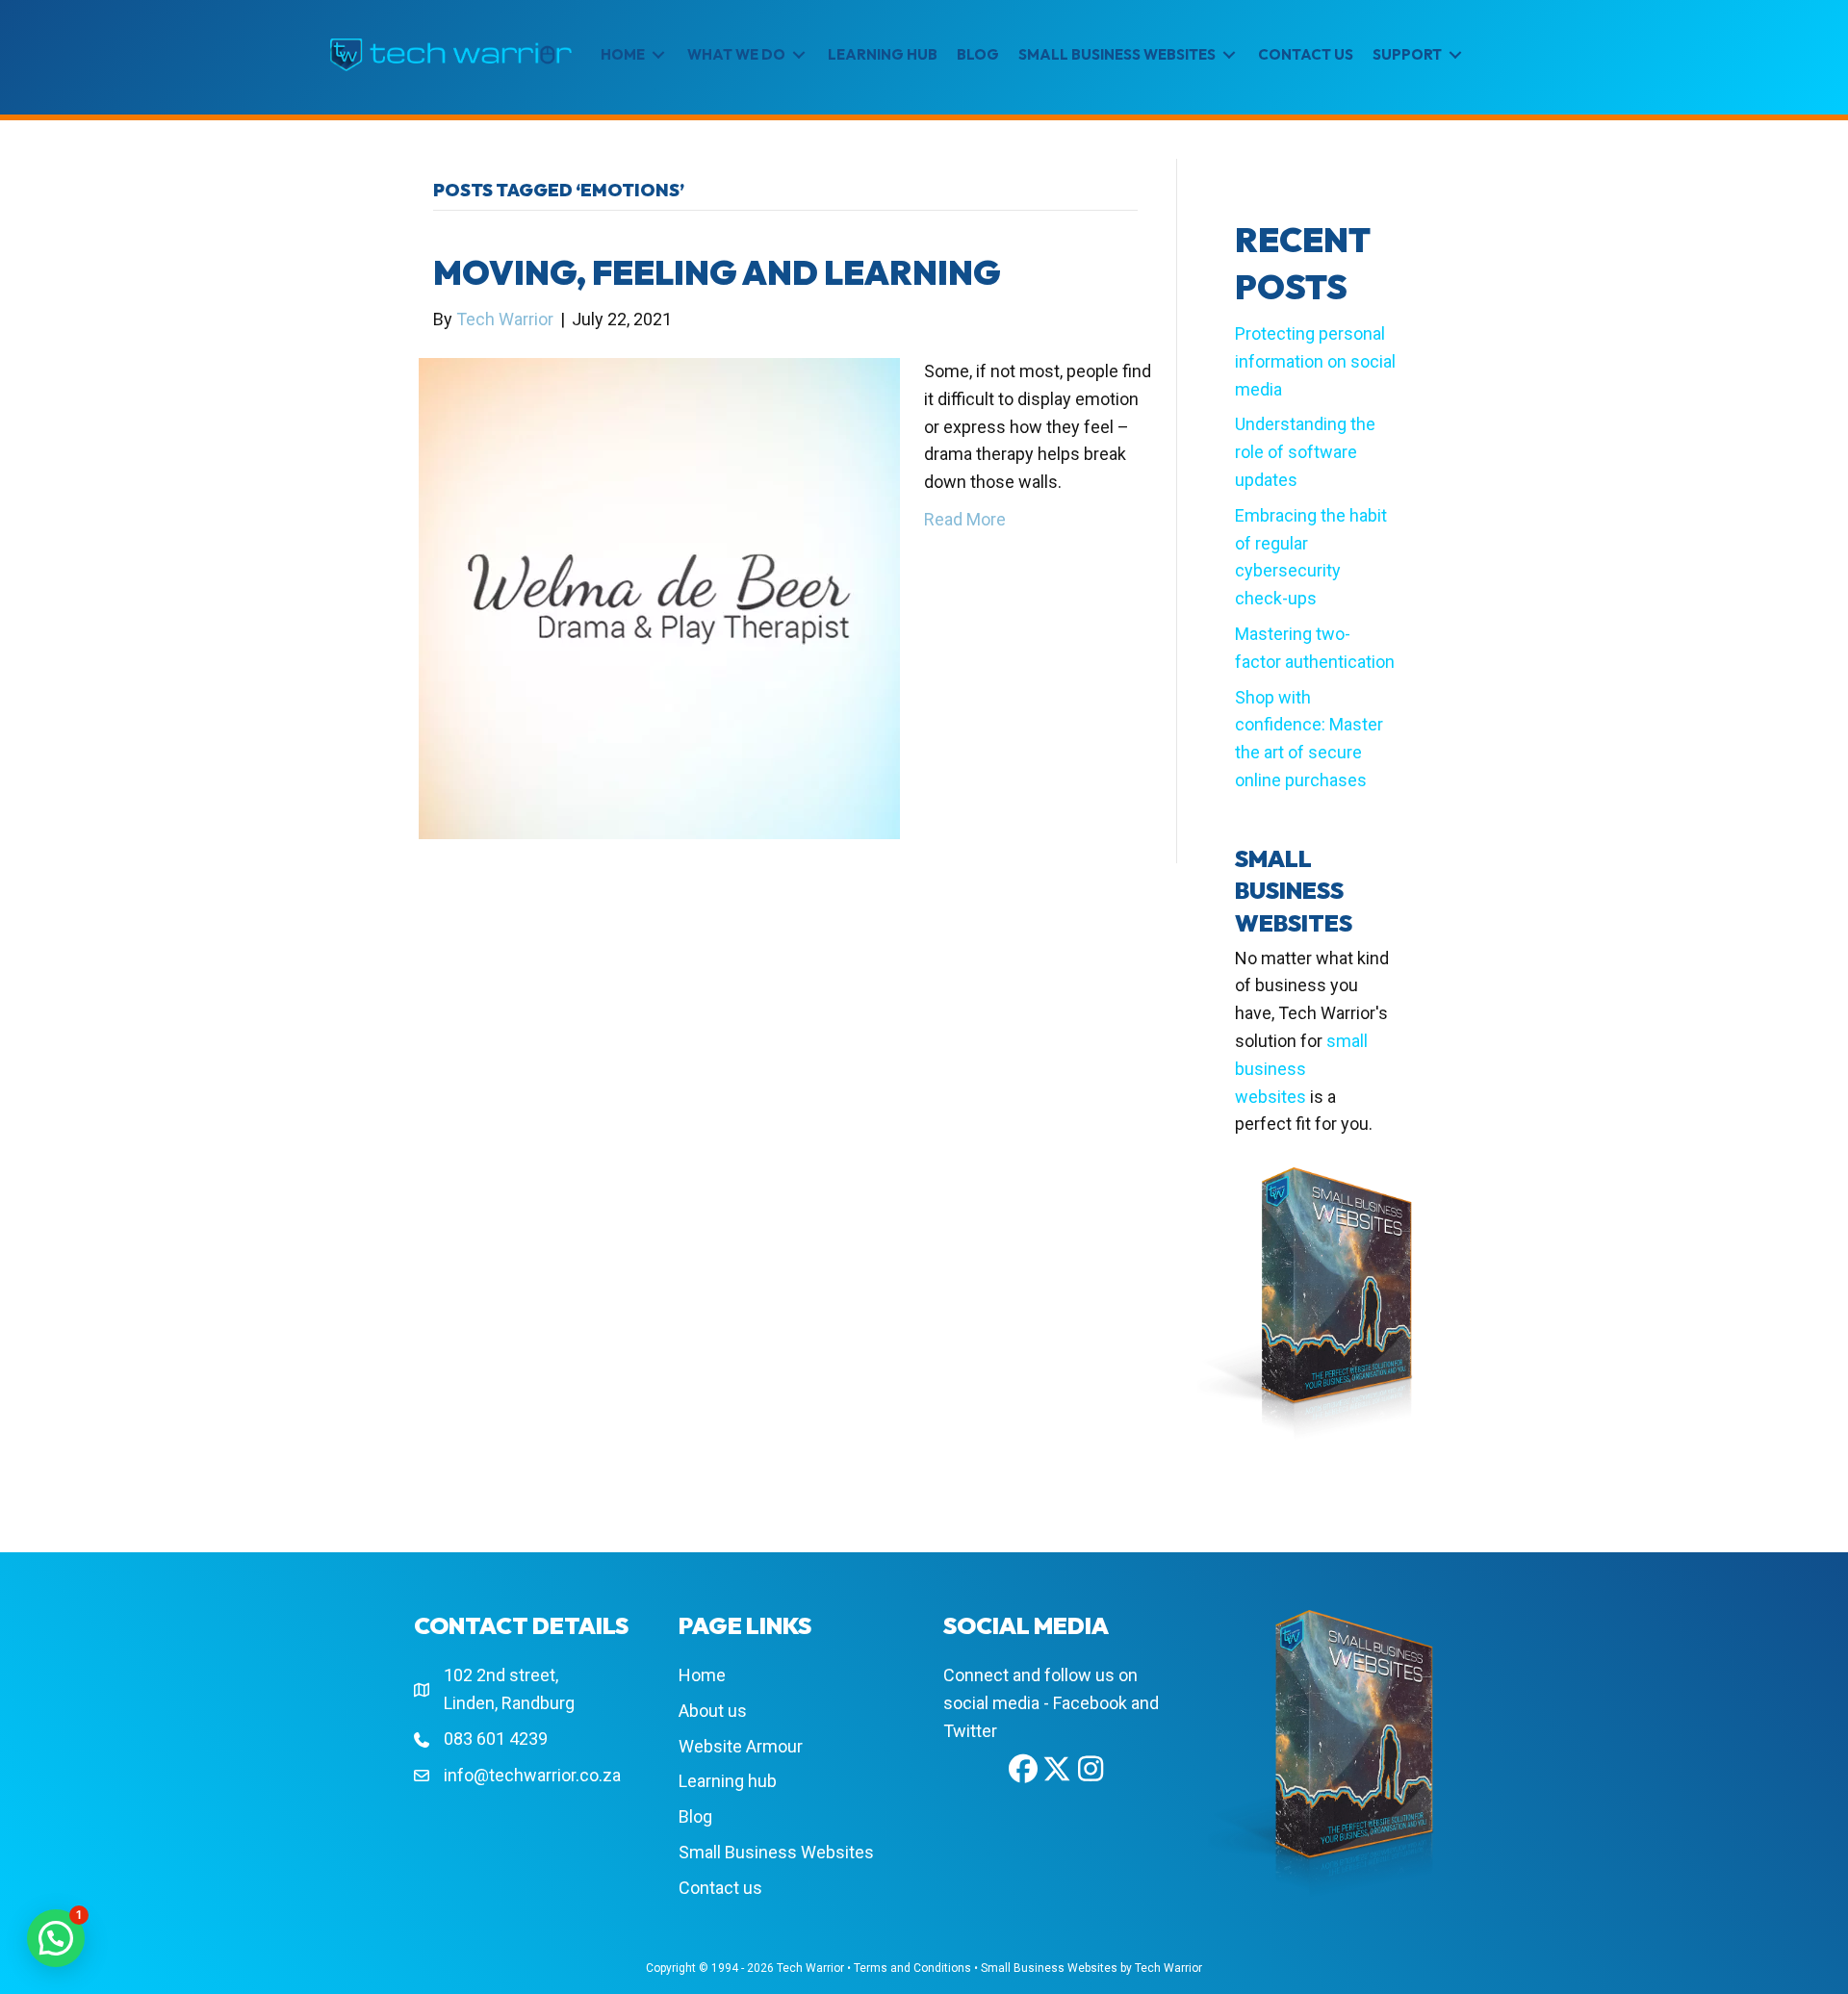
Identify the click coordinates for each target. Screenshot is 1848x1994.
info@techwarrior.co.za (532, 1775)
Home (702, 1675)
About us (713, 1711)
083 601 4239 (496, 1738)
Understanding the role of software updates (1305, 452)
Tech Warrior (810, 1968)
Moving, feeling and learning (717, 272)
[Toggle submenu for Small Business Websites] (1229, 55)
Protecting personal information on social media (1315, 361)
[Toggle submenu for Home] (658, 55)
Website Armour (741, 1746)
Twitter (970, 1731)
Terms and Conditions (912, 1968)
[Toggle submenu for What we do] (799, 55)
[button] (1023, 1769)
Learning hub (728, 1781)
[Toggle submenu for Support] (1455, 55)
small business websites (1301, 1069)
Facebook (1090, 1703)
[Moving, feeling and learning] (659, 597)
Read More (965, 519)
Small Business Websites (776, 1852)
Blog (695, 1816)
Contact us (720, 1888)
